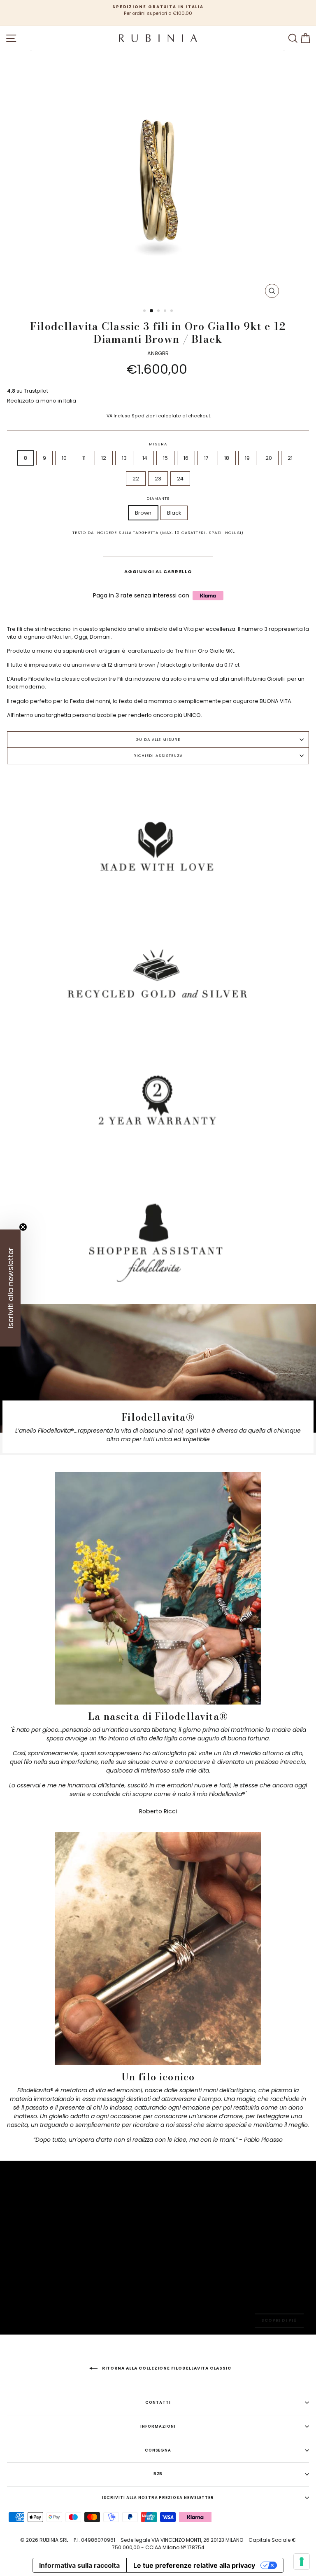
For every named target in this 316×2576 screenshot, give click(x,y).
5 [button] (172, 311)
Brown (143, 513)
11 (84, 458)
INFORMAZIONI (158, 2426)
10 (64, 458)
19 (247, 458)
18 (227, 458)
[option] (158, 11)
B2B (158, 2474)
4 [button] (166, 311)
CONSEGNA (158, 2450)
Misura (158, 444)
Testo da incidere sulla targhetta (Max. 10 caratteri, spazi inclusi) (158, 533)
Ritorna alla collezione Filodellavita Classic (166, 2368)
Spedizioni (144, 416)
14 (145, 458)
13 (124, 458)
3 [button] (159, 311)
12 (104, 458)
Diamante (158, 498)
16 (186, 458)
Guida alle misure (158, 739)
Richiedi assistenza (158, 755)
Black (174, 513)
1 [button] (145, 311)
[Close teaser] (23, 1227)
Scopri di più (279, 2320)
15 (165, 458)
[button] (10, 1288)
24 (180, 479)
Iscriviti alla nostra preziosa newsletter (158, 2498)
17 (206, 458)
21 (290, 458)
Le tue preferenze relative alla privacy (194, 2565)
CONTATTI (158, 2402)
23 (158, 479)
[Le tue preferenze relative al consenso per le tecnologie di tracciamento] (302, 2562)
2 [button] (152, 311)
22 (136, 479)
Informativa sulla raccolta (79, 2565)
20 (269, 458)
